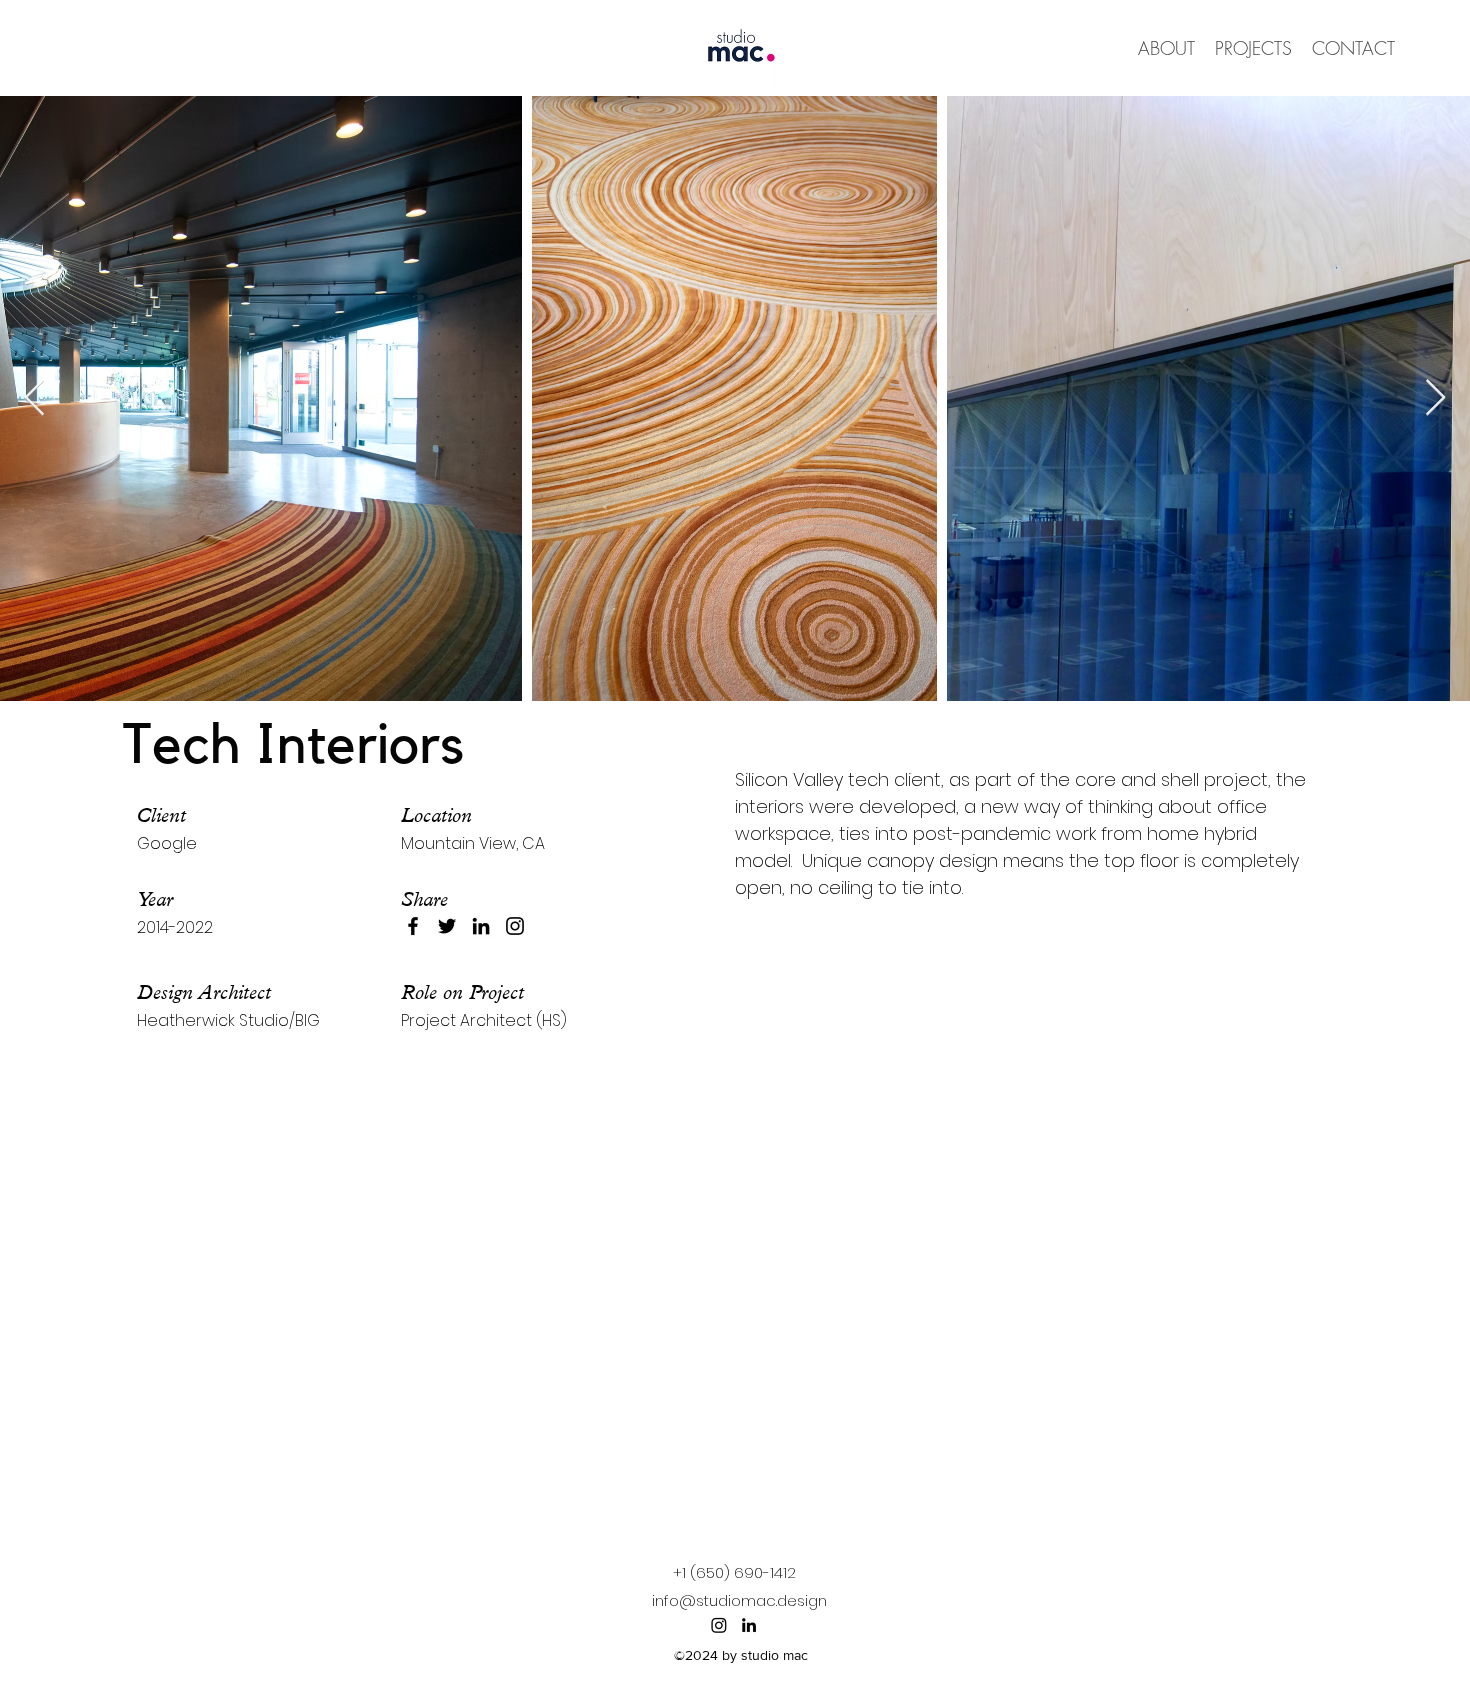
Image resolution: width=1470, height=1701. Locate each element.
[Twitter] (447, 926)
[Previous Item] (34, 398)
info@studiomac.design (739, 1600)
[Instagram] (515, 926)
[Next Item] (1435, 398)
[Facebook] (413, 926)
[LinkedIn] (481, 926)
